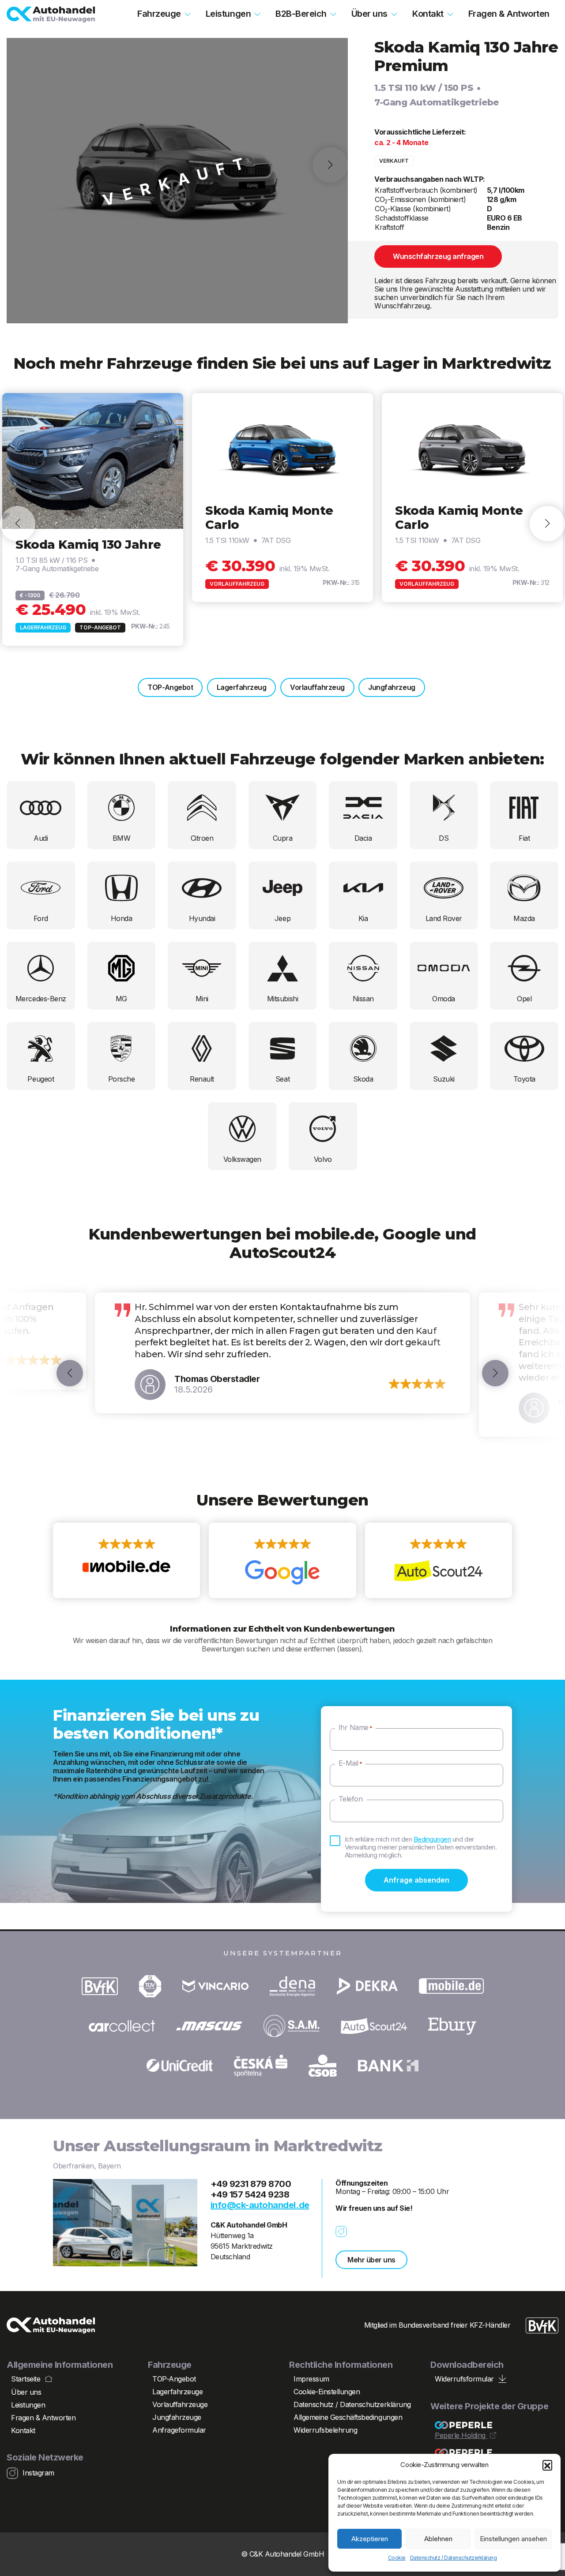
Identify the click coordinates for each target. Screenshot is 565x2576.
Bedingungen (432, 1839)
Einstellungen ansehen (513, 2539)
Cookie (397, 2558)
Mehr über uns (371, 2260)
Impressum (311, 2379)
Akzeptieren (370, 2539)
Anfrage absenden (416, 1880)
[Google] (282, 1561)
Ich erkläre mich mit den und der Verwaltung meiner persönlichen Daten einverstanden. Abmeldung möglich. (421, 1847)
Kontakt (428, 14)
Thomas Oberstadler (217, 1379)
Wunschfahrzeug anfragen (438, 256)
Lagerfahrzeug (242, 687)
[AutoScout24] (439, 1561)
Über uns (369, 14)
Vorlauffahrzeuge (180, 2404)
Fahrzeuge (159, 14)
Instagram (38, 2473)
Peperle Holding (461, 2436)
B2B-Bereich (301, 14)
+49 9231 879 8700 (251, 2184)
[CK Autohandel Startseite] (51, 15)
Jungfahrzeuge (177, 2417)
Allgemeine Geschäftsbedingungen (348, 2417)
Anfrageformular (179, 2430)
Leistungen (228, 14)
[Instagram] (346, 2232)
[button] (547, 2465)
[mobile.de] (126, 1561)
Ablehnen (438, 2539)
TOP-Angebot (170, 687)
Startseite (26, 2379)
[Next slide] (547, 524)
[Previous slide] (18, 524)
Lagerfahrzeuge (177, 2392)
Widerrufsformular (464, 2379)
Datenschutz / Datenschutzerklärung (454, 2558)
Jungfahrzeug (392, 687)
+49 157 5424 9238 (250, 2194)
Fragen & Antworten (509, 14)
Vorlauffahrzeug (317, 687)
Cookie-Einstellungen (327, 2392)
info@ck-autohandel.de (260, 2205)
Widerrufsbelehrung (325, 2430)
